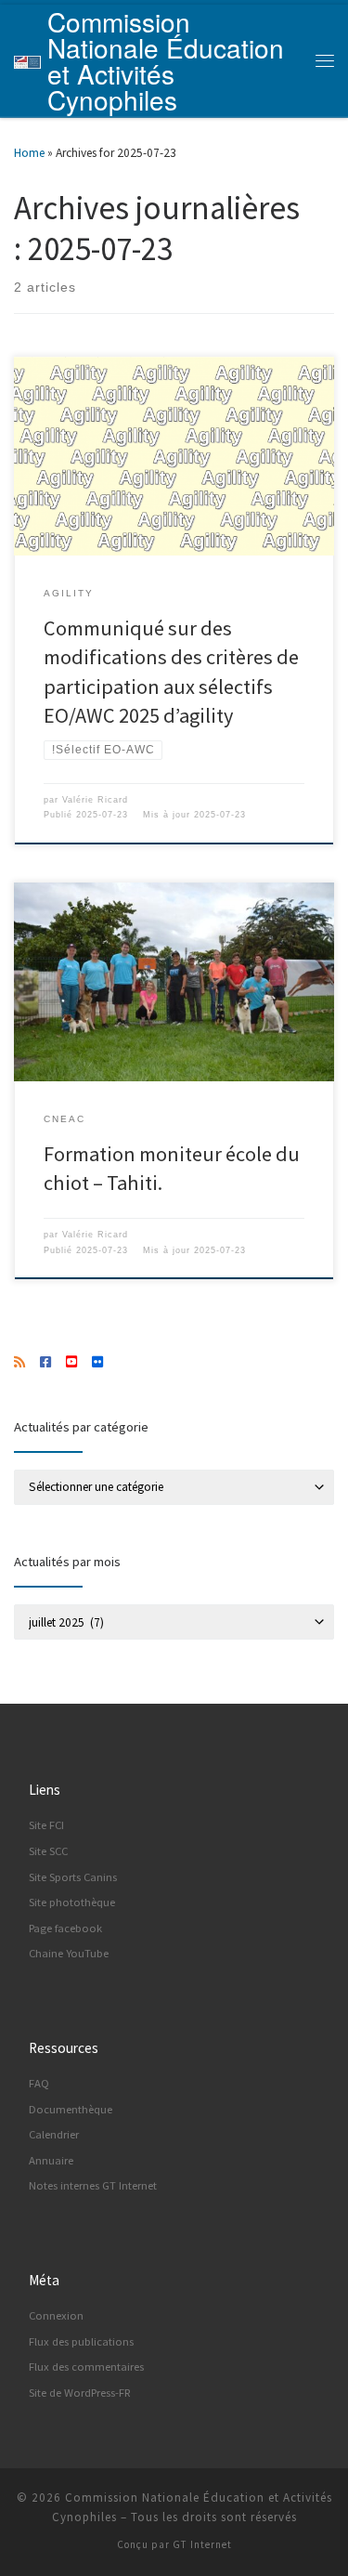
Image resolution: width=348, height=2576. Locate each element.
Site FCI (46, 1825)
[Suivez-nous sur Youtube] (71, 1363)
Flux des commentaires (86, 2367)
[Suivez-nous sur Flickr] (97, 1363)
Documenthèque (71, 2109)
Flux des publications (81, 2341)
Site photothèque (72, 1902)
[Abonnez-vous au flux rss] (19, 1363)
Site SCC (48, 1851)
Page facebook (65, 1928)
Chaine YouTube (69, 1953)
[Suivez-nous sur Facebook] (45, 1363)
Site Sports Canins (73, 1877)
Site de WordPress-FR (80, 2393)
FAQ (39, 2083)
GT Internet (202, 2544)
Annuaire (51, 2160)
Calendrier (54, 2134)
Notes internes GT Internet (93, 2185)
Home (29, 153)
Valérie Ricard (95, 800)
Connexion (56, 2315)
